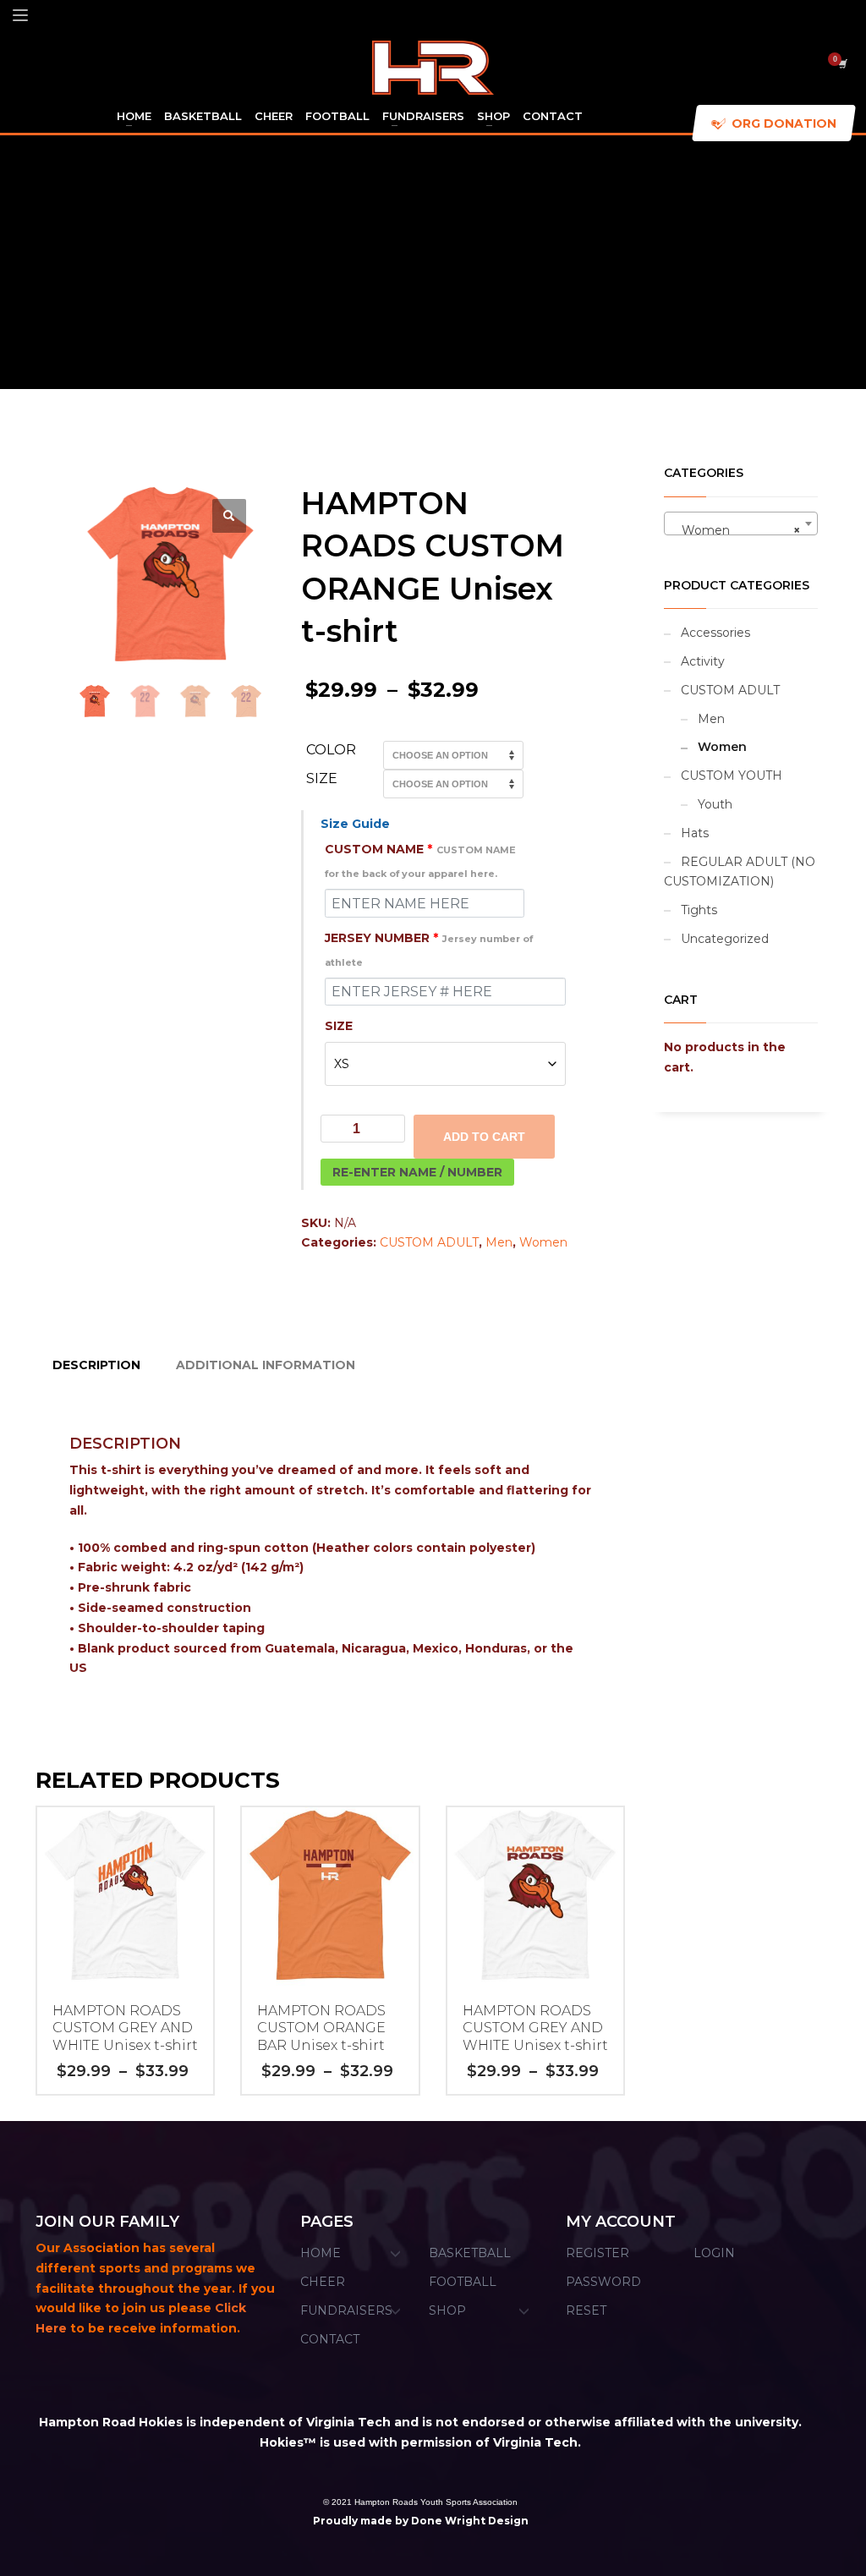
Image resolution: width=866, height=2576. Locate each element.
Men (499, 1242)
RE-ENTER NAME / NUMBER (417, 1172)
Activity (703, 661)
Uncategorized (725, 939)
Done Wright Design (470, 2521)
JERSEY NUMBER (429, 949)
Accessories (715, 633)
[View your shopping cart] (841, 63)
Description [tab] (96, 1365)
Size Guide (355, 824)
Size (322, 778)
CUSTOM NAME (420, 860)
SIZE (339, 1026)
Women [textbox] (736, 530)
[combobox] (741, 523)
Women (543, 1242)
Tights (699, 910)
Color (331, 750)
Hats (695, 833)
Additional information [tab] (266, 1365)
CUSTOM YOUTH (732, 776)
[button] (229, 516)
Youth (715, 804)
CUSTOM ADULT (429, 1242)
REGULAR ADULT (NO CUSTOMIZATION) (740, 872)
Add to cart (484, 1137)
